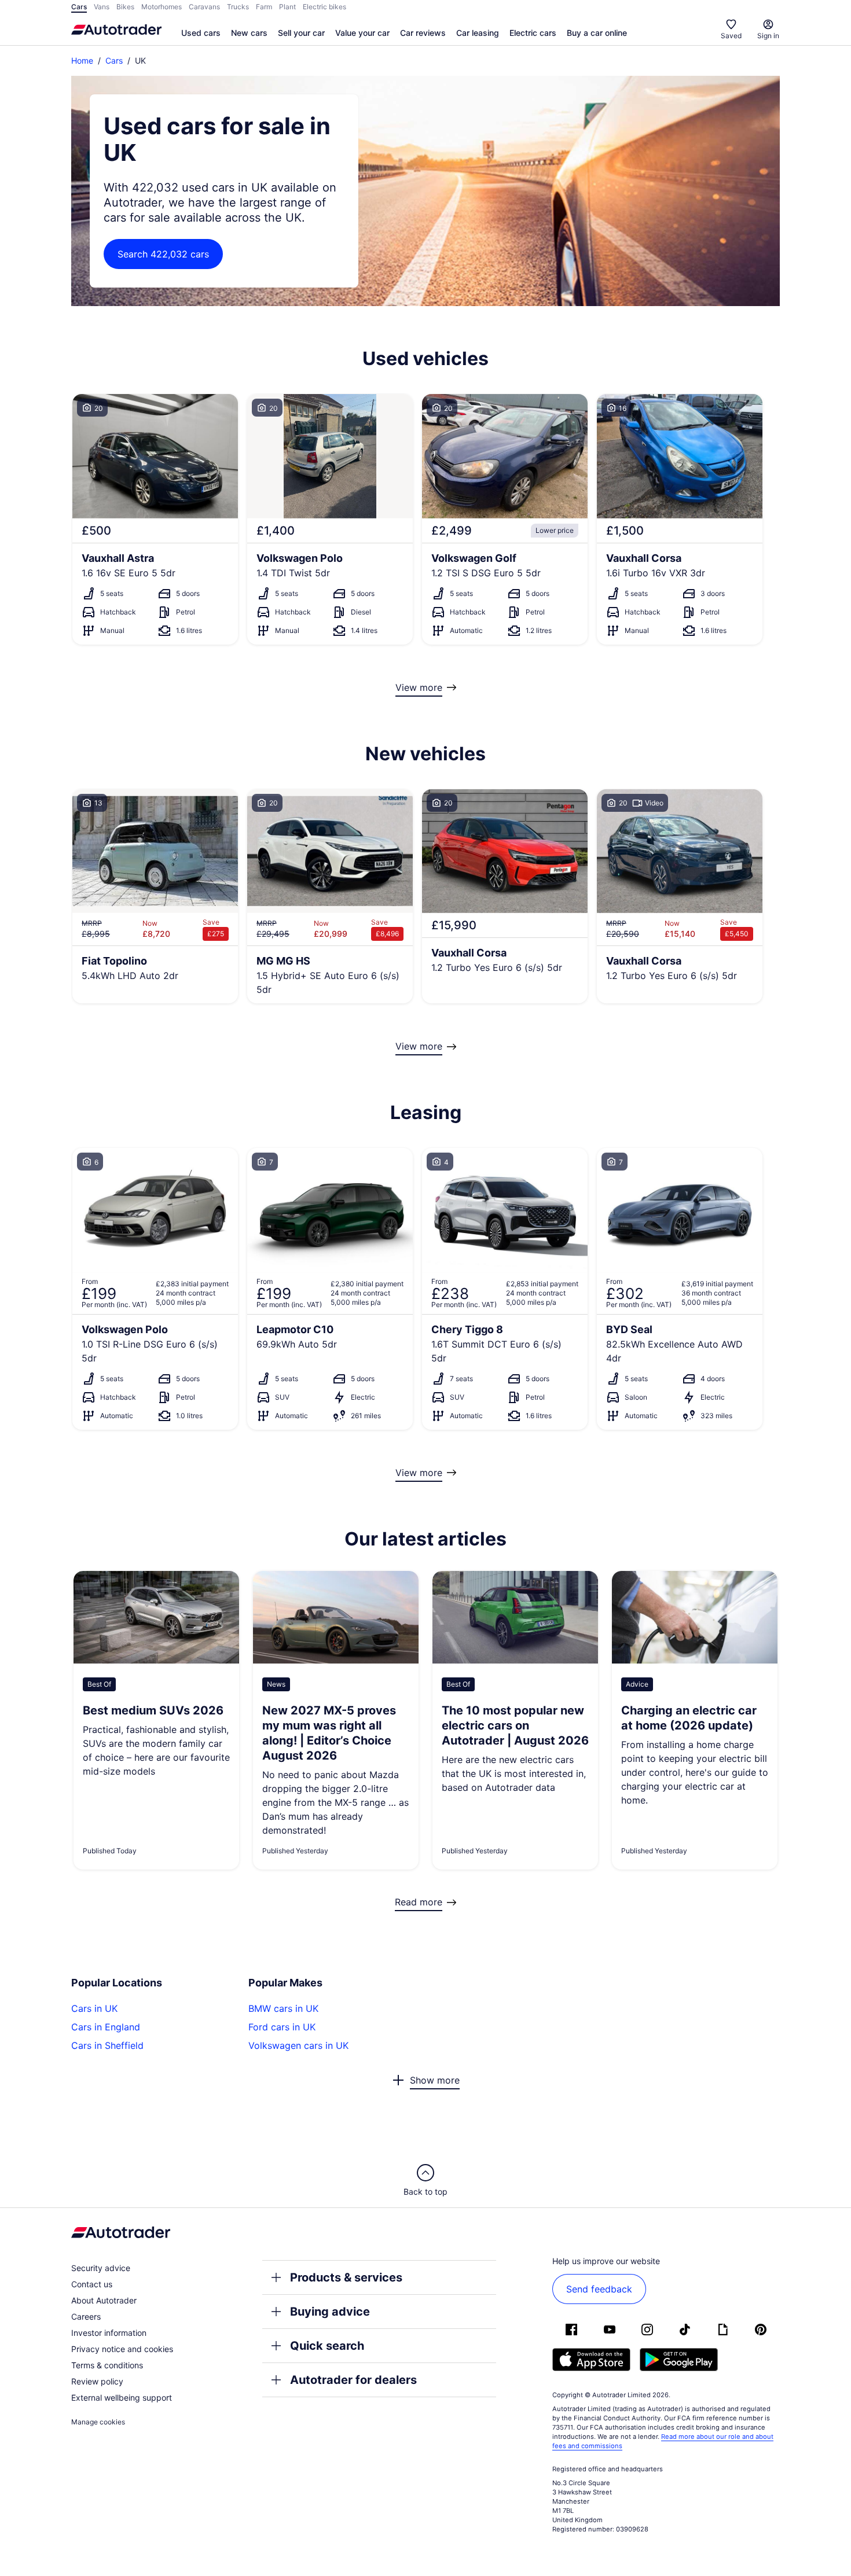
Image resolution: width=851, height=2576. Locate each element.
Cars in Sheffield (107, 2045)
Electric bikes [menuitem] (324, 7)
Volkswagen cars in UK (298, 2045)
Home (82, 60)
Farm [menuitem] (264, 7)
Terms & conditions (107, 2365)
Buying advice (330, 2312)
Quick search (327, 2346)
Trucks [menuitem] (238, 7)
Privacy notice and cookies (122, 2349)
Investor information (109, 2333)
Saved (731, 36)
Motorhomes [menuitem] (162, 7)
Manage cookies (98, 2422)
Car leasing (478, 33)
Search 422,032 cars (163, 254)
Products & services (346, 2277)
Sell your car (301, 33)
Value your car (362, 33)
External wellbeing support (122, 2397)
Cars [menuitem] (79, 7)
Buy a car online (597, 33)
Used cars (201, 33)
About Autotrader (104, 2300)
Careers (86, 2316)
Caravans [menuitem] (204, 7)
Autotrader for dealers (353, 2380)
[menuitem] (201, 34)
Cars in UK (94, 2008)
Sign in (768, 36)
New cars (249, 33)
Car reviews (423, 33)
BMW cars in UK (283, 2008)
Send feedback (599, 2289)
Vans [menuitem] (102, 7)
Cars (114, 60)
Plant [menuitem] (287, 7)
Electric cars (533, 33)
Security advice (101, 2268)
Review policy (97, 2381)
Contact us (92, 2284)
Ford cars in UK (282, 2027)
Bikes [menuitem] (125, 7)
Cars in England (106, 2027)
